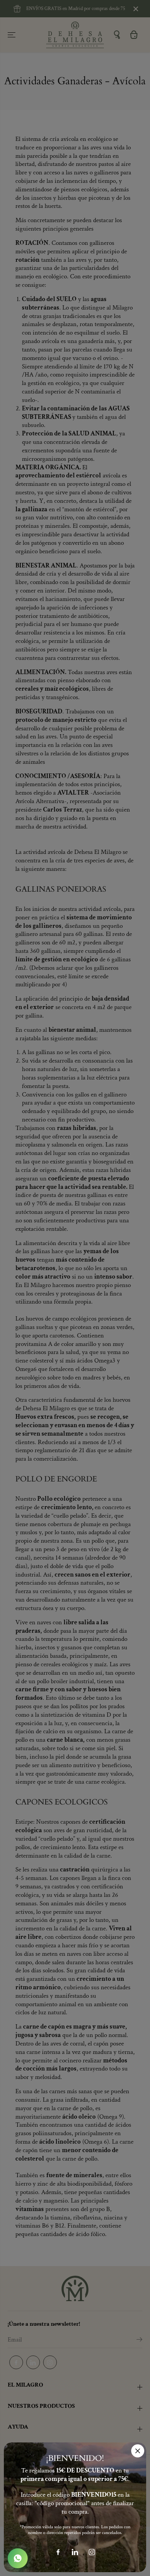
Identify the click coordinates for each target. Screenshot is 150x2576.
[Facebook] (58, 2552)
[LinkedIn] (75, 2552)
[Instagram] (92, 2552)
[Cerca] (138, 2451)
